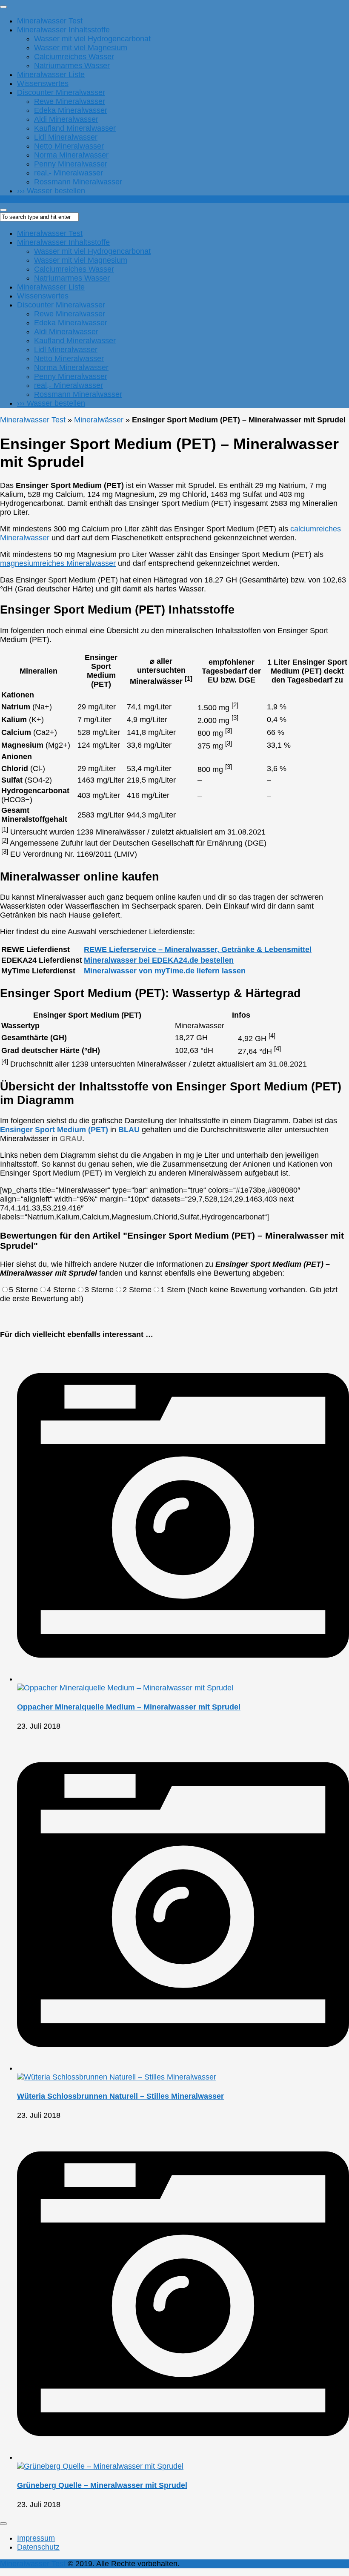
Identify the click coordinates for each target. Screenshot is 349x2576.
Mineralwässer (99, 420)
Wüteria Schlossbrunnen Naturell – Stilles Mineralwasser (120, 2096)
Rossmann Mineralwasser (78, 182)
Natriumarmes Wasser (72, 66)
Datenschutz (38, 2547)
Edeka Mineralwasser (71, 110)
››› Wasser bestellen (51, 191)
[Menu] (3, 7)
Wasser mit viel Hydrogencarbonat (92, 39)
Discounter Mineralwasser (61, 92)
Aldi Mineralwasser (66, 119)
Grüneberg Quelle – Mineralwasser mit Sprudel (102, 2485)
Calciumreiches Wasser (74, 57)
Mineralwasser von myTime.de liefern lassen (165, 971)
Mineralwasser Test (50, 21)
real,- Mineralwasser (69, 173)
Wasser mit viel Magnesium (81, 48)
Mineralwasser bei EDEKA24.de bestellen (159, 960)
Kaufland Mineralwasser (75, 128)
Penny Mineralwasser (71, 164)
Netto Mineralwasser (69, 146)
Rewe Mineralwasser (70, 101)
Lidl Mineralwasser (66, 137)
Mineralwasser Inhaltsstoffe (63, 30)
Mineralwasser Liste (51, 75)
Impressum (36, 2538)
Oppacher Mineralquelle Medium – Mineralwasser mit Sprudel (129, 1707)
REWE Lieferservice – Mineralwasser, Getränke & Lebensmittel (198, 950)
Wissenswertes (43, 83)
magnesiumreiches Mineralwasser (58, 563)
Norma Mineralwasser (71, 155)
